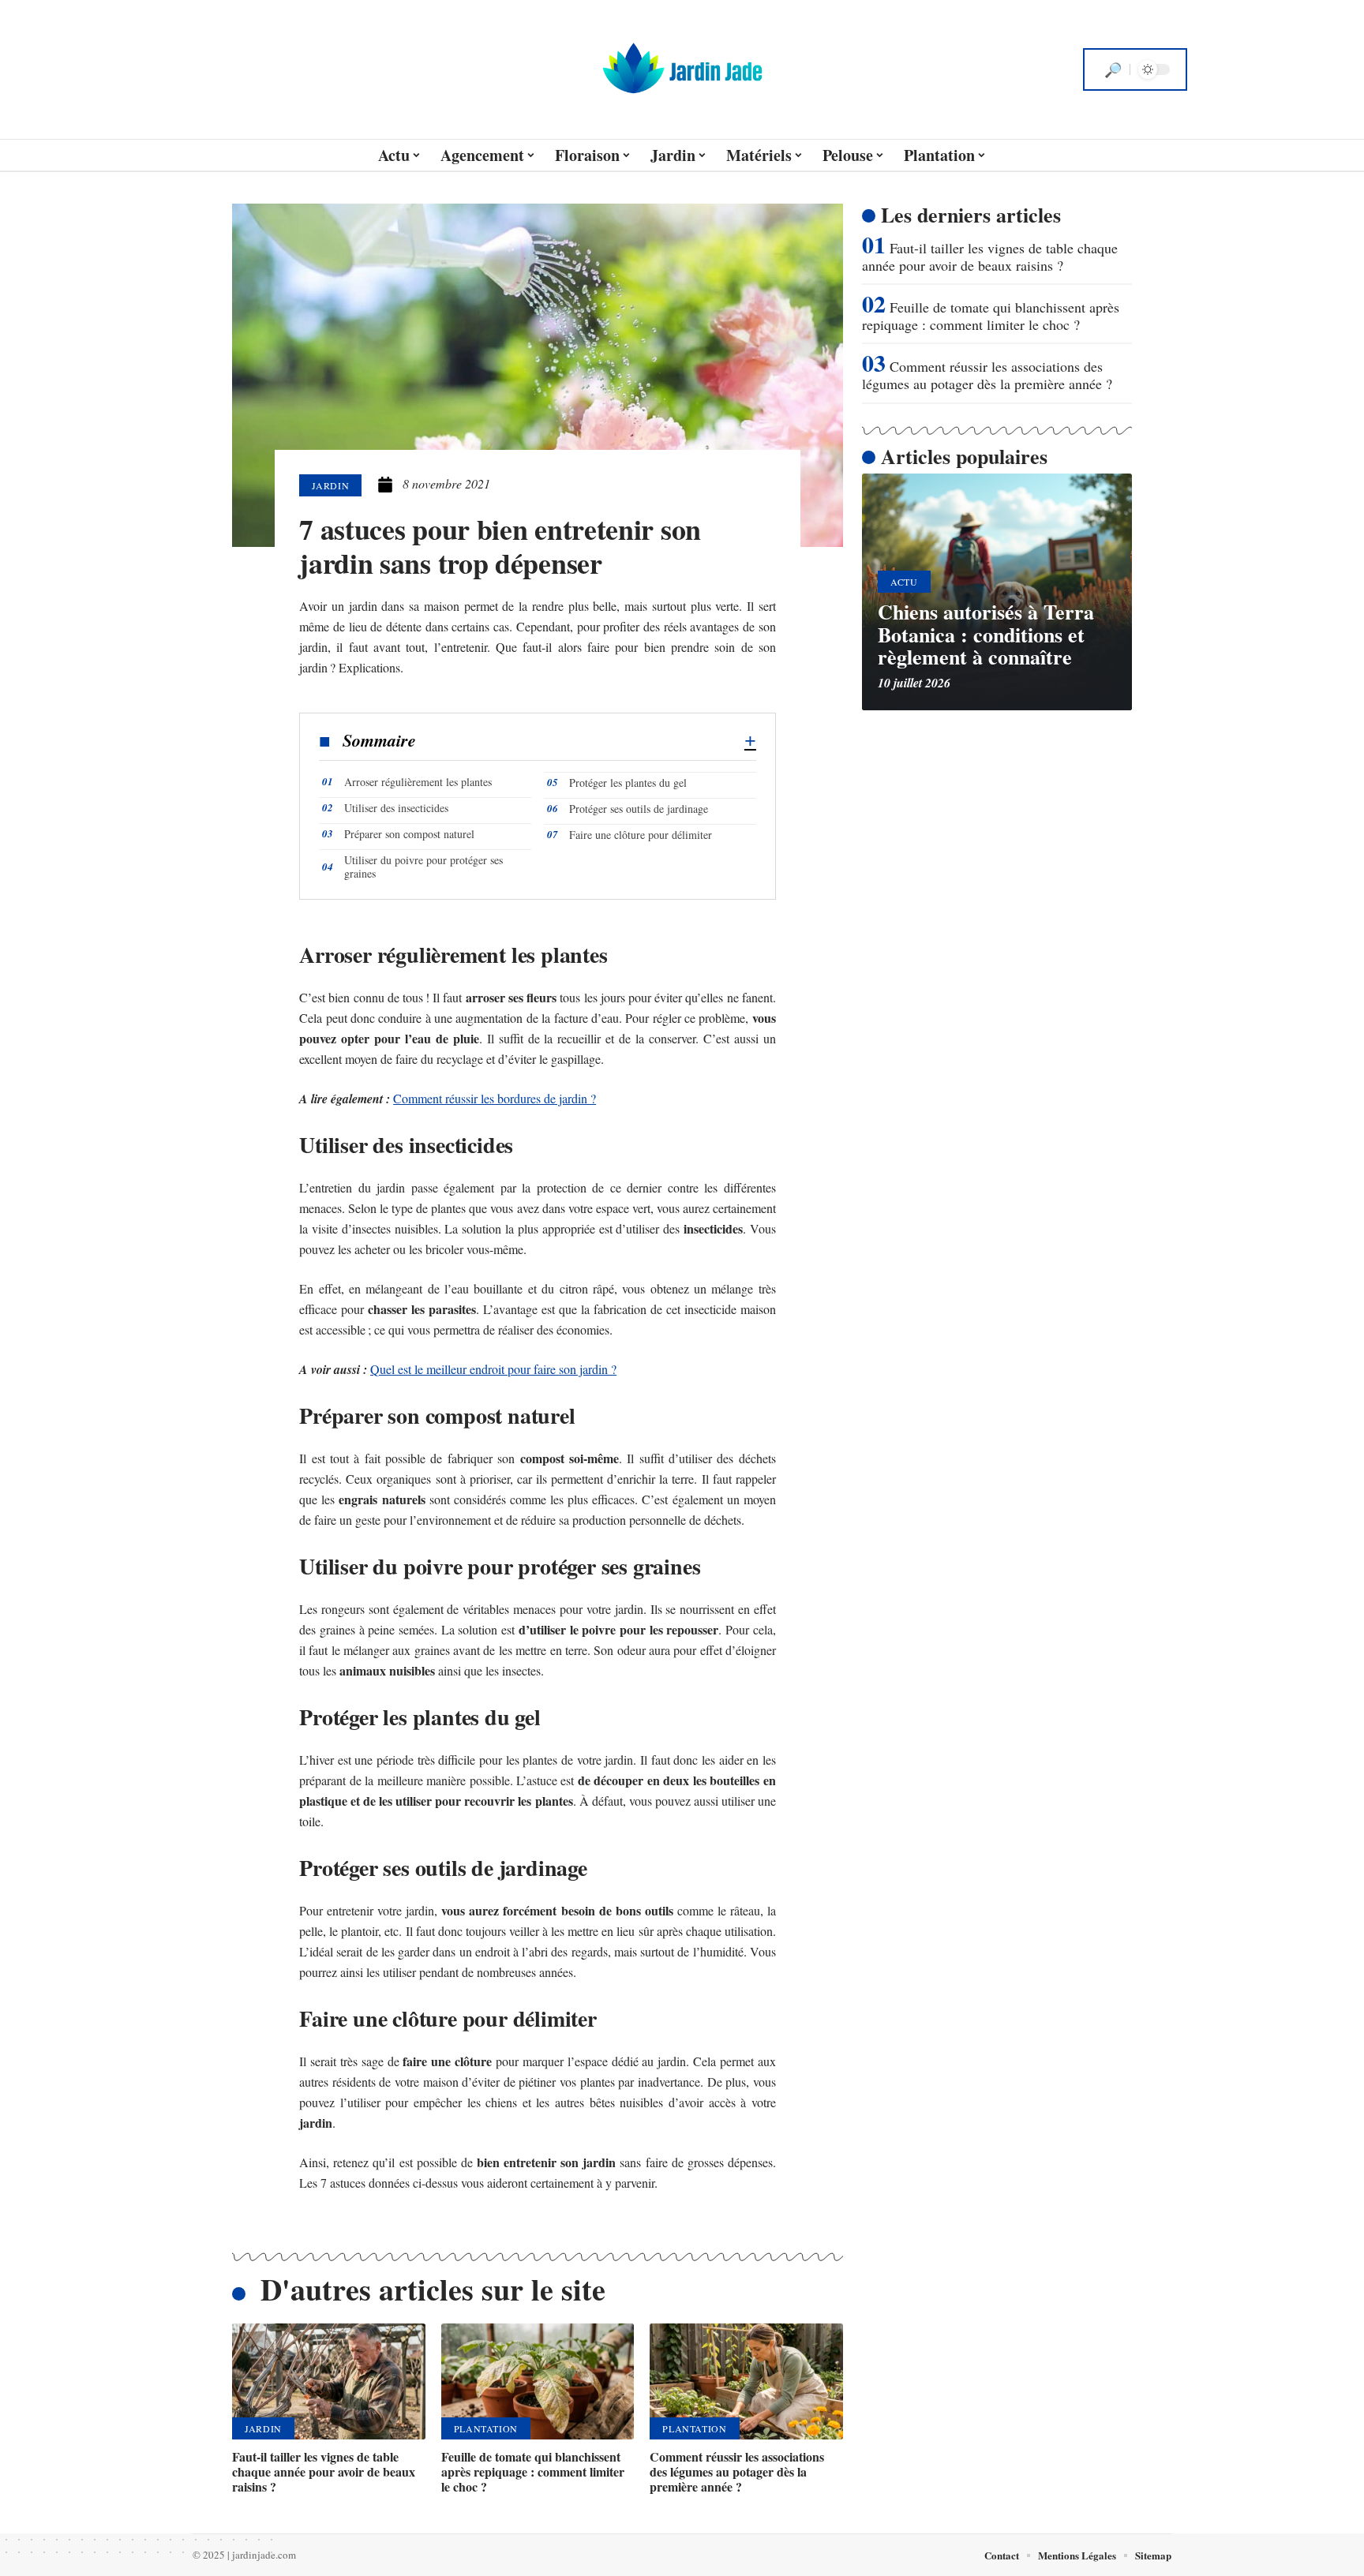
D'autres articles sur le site (433, 2289)
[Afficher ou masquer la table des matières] (586, 741)
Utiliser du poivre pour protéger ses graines (423, 867)
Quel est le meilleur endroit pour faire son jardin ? (493, 1369)
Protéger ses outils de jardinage (639, 809)
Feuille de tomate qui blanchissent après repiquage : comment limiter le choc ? (533, 2471)
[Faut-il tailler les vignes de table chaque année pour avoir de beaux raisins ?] (329, 2381)
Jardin (330, 485)
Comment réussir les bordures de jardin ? (495, 1098)
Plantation (486, 2428)
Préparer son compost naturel (409, 834)
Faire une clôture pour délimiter (641, 835)
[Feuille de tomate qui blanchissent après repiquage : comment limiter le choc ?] (538, 2381)
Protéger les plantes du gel (628, 783)
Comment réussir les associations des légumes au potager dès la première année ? (737, 2471)
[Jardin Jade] (682, 69)
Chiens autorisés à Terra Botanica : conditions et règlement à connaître (986, 634)
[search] (1113, 69)
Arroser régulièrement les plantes (418, 782)
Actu (904, 582)
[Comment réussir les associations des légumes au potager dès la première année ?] (746, 2381)
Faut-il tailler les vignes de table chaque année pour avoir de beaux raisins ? (324, 2471)
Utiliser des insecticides (396, 808)
